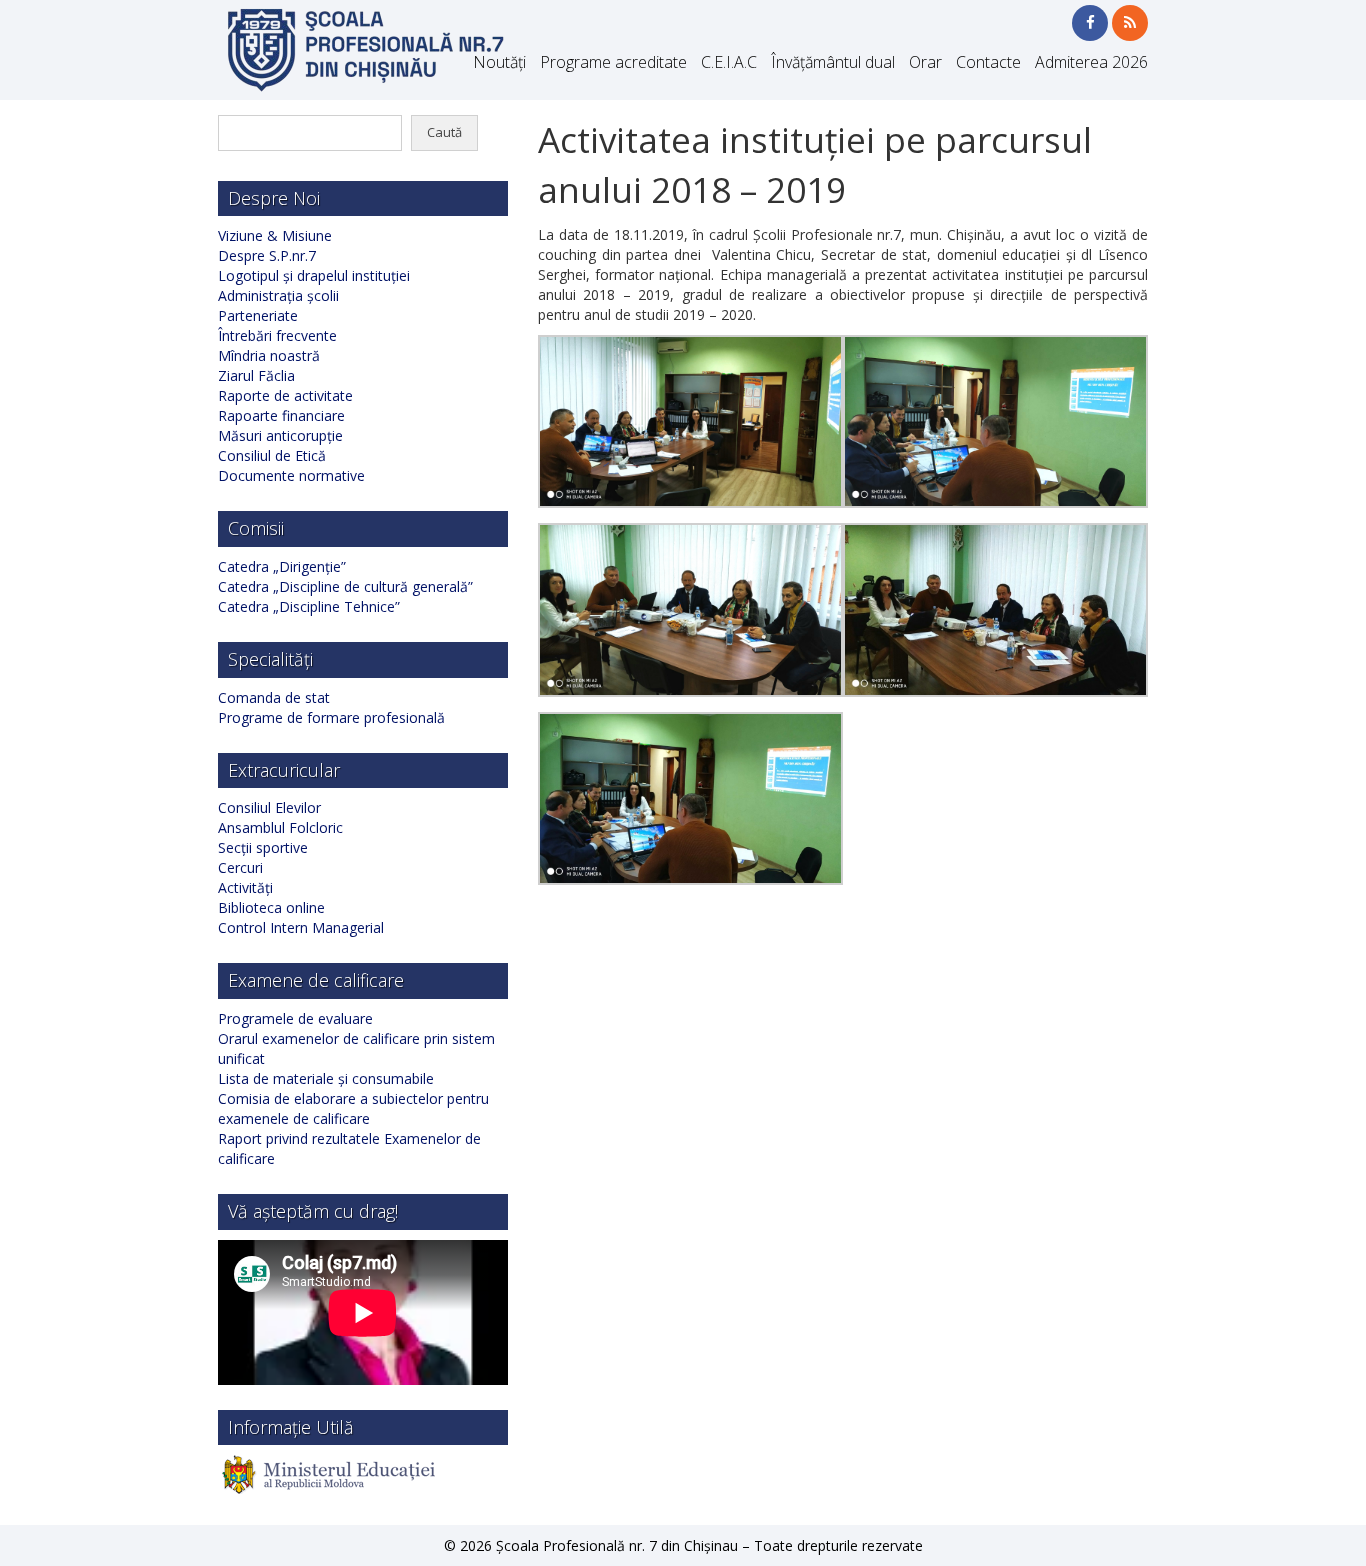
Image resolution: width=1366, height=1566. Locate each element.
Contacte (988, 62)
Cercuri (240, 867)
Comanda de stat (274, 697)
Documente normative (291, 475)
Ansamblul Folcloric (280, 827)
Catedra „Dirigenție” (282, 566)
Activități (245, 887)
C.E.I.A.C (729, 62)
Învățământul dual (833, 62)
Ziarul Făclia (256, 375)
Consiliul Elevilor (269, 807)
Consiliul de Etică (272, 455)
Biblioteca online (271, 907)
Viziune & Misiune (275, 235)
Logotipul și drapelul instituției (314, 275)
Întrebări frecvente (277, 335)
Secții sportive (263, 847)
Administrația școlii (278, 295)
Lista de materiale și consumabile (326, 1078)
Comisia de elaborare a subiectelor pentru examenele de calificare (353, 1108)
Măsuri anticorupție (280, 435)
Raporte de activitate (285, 395)
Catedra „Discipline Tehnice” (309, 606)
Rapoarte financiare (281, 415)
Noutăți (499, 62)
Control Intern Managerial (301, 927)
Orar (925, 62)
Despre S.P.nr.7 (267, 255)
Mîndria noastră (269, 355)
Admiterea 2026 (1091, 62)
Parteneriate (258, 315)
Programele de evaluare (295, 1018)
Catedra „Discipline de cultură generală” (345, 586)
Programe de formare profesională (331, 717)
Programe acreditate (613, 62)
